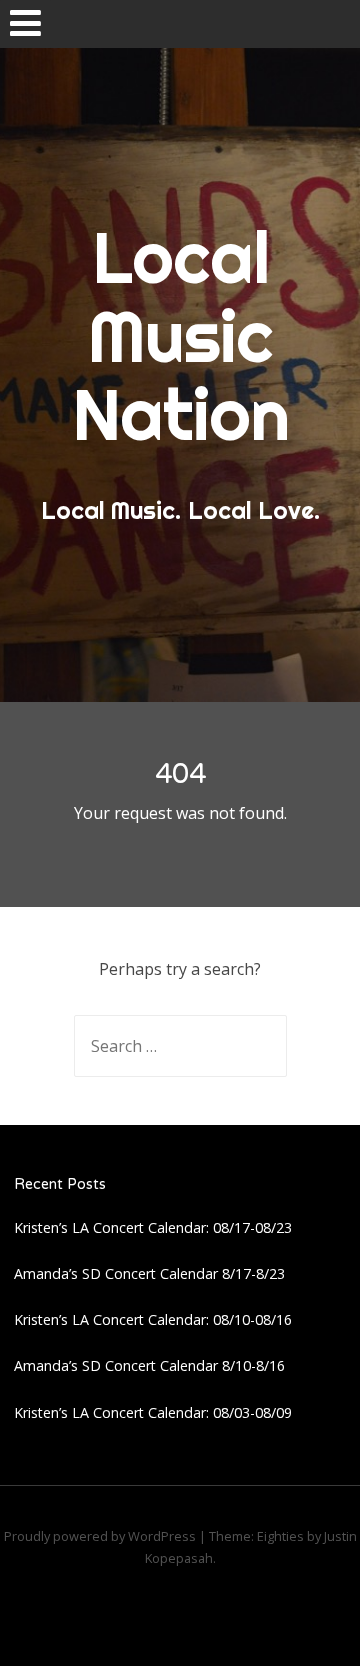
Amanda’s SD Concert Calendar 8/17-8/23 (149, 1273)
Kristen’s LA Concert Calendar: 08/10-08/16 (153, 1319)
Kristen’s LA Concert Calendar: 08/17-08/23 (153, 1227)
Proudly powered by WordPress (100, 1536)
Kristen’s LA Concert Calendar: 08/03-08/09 (153, 1412)
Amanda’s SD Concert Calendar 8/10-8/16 (149, 1365)
